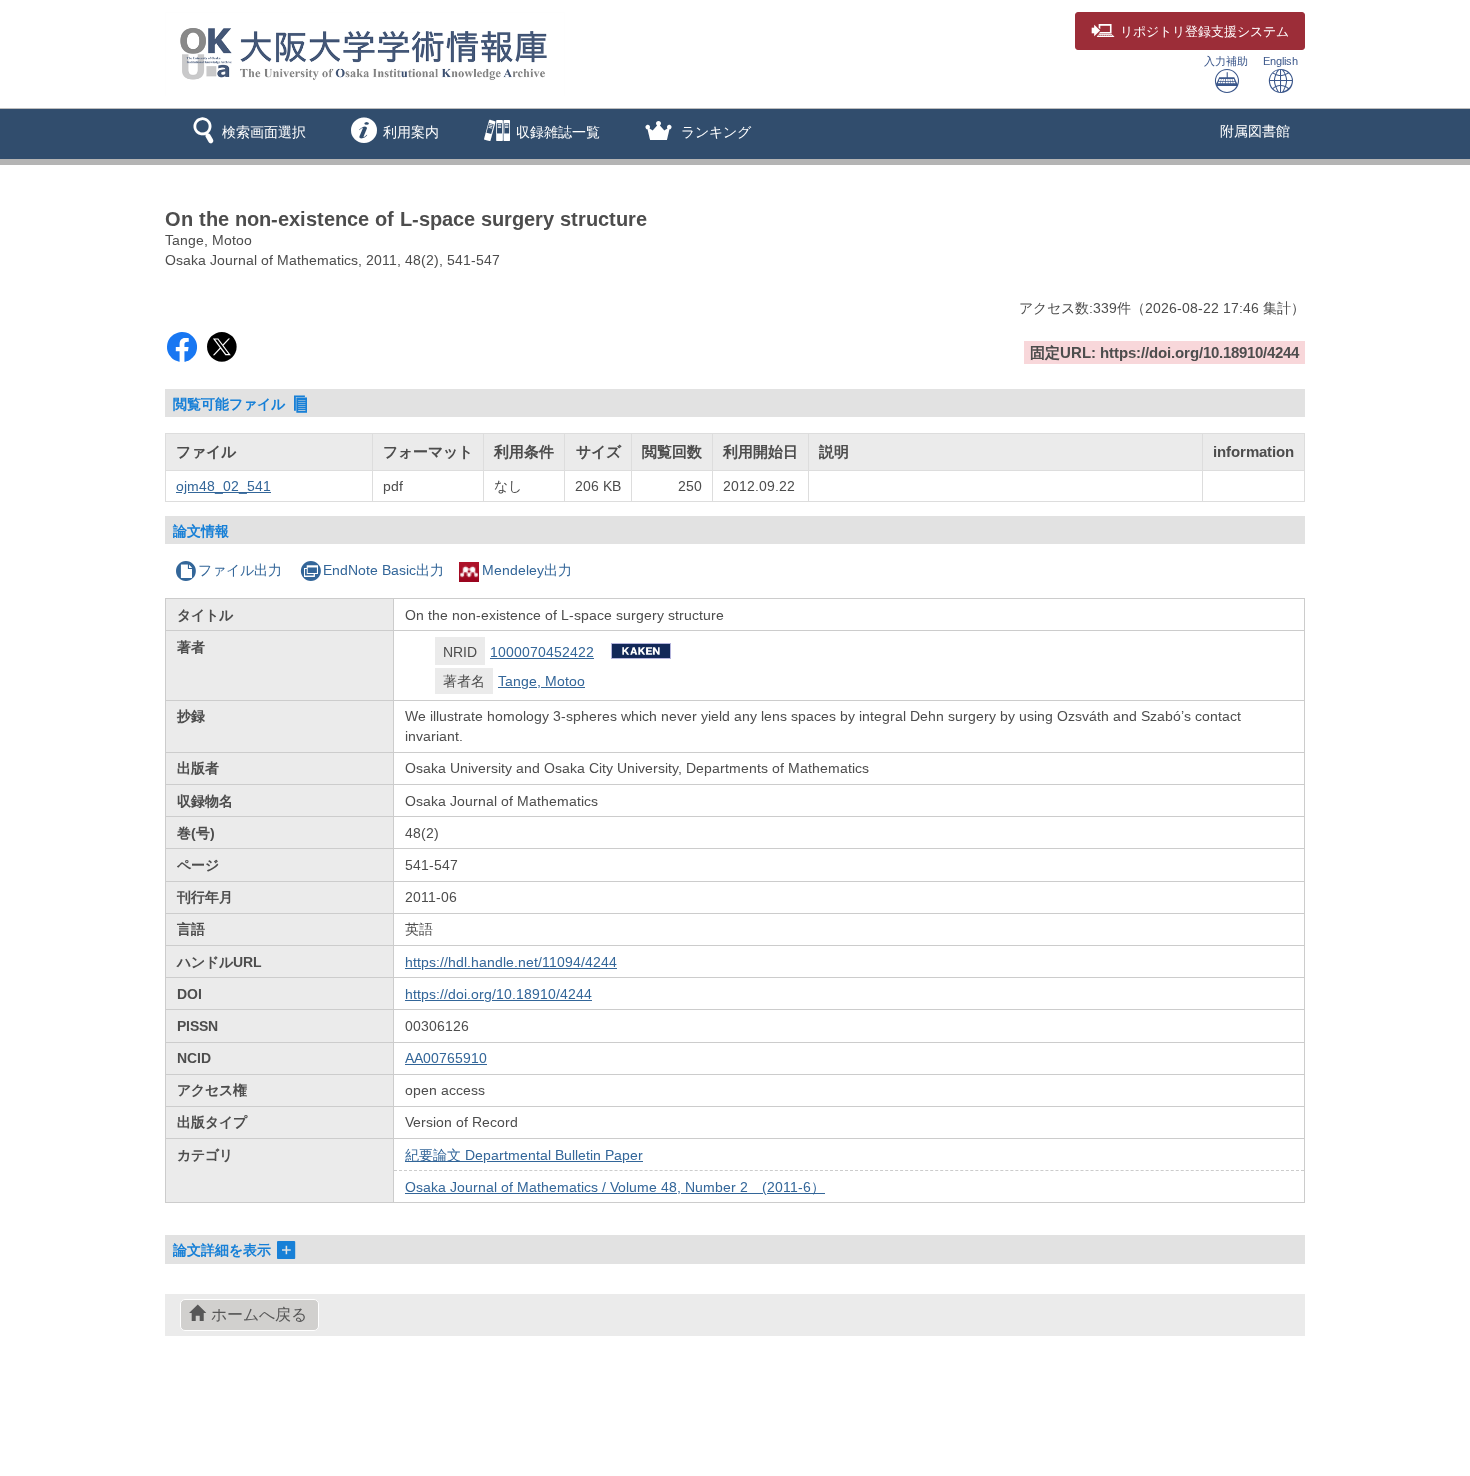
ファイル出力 (240, 570)
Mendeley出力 (527, 570)
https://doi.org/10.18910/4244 (498, 994)
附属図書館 (1255, 131)
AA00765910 (446, 1058)
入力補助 (1226, 61)
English (1280, 61)
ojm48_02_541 (223, 486)
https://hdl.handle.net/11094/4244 (511, 962)
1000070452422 (542, 652)
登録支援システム (1204, 32)
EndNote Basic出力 (383, 570)
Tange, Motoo (541, 681)
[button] (245, 134)
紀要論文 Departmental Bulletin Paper (524, 1155)
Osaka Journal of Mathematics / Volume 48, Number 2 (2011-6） (615, 1187)
